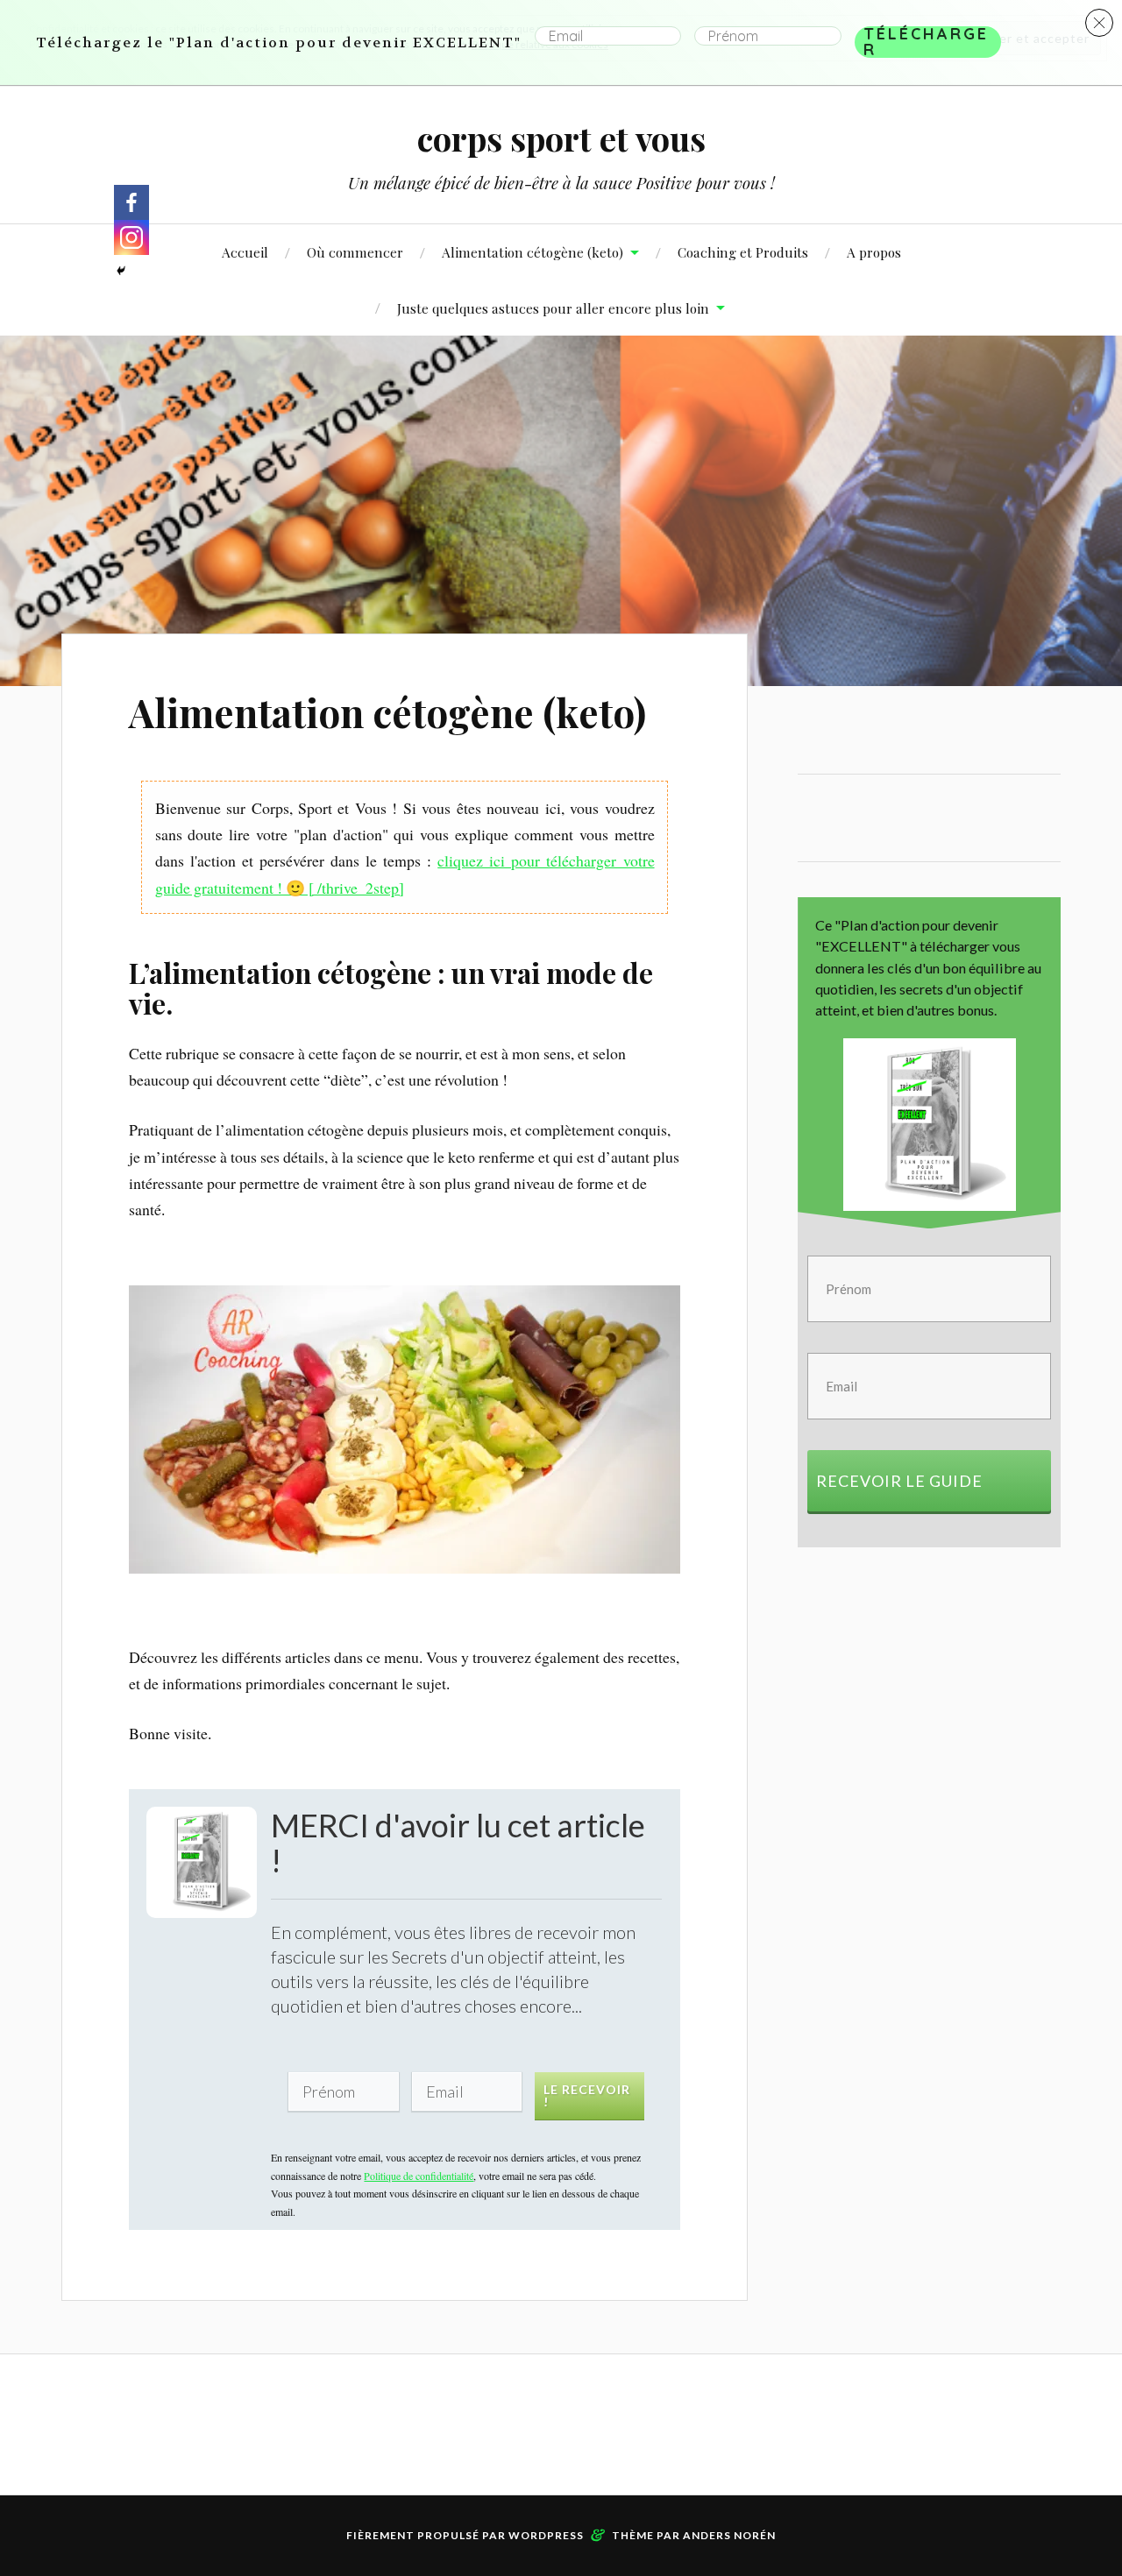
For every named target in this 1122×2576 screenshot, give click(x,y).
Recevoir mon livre (435, 1459)
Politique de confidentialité (382, 1551)
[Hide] (121, 271)
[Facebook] (131, 202)
